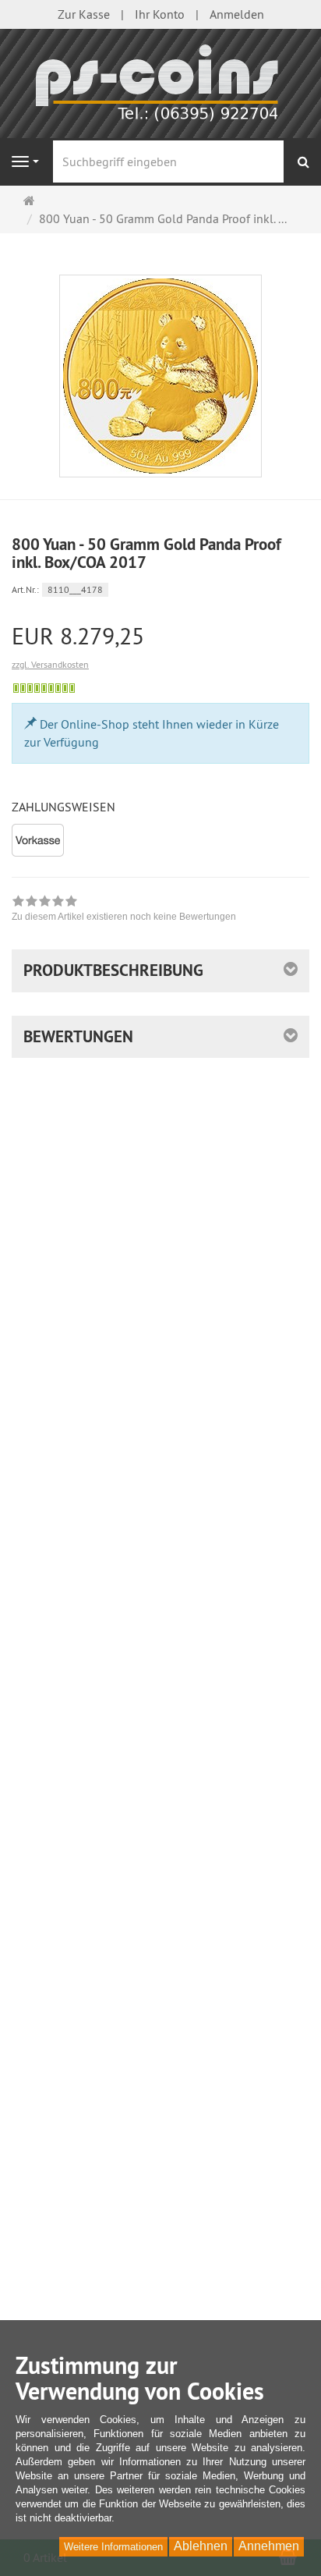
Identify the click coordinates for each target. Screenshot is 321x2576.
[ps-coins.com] (160, 82)
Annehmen (269, 2546)
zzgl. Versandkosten (50, 664)
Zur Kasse (84, 14)
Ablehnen (201, 2546)
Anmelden (237, 14)
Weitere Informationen (113, 2547)
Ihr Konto (160, 14)
